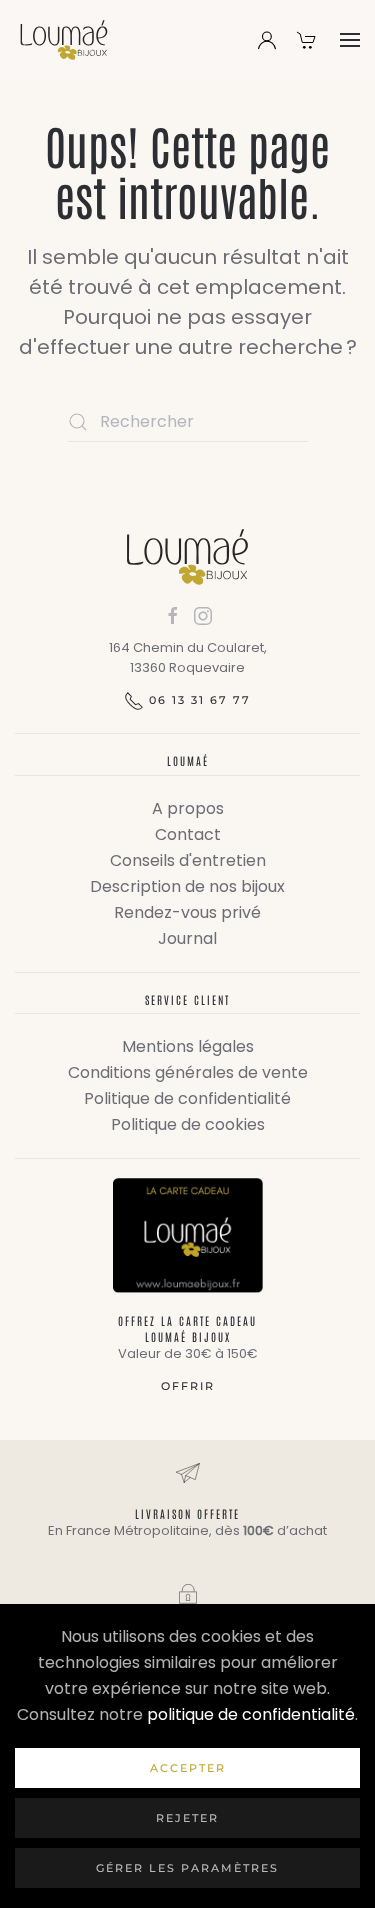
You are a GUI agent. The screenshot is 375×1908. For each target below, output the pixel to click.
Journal (187, 938)
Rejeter (187, 1818)
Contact (188, 834)
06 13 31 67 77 (200, 700)
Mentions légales (188, 1046)
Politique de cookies (188, 1124)
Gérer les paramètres (187, 1868)
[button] (350, 40)
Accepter (188, 1768)
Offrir (188, 1386)
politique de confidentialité (251, 1714)
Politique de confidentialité (187, 1098)
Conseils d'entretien (188, 860)
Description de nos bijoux (187, 886)
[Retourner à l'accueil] (64, 40)
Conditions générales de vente (188, 1072)
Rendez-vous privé (187, 912)
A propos (188, 808)
